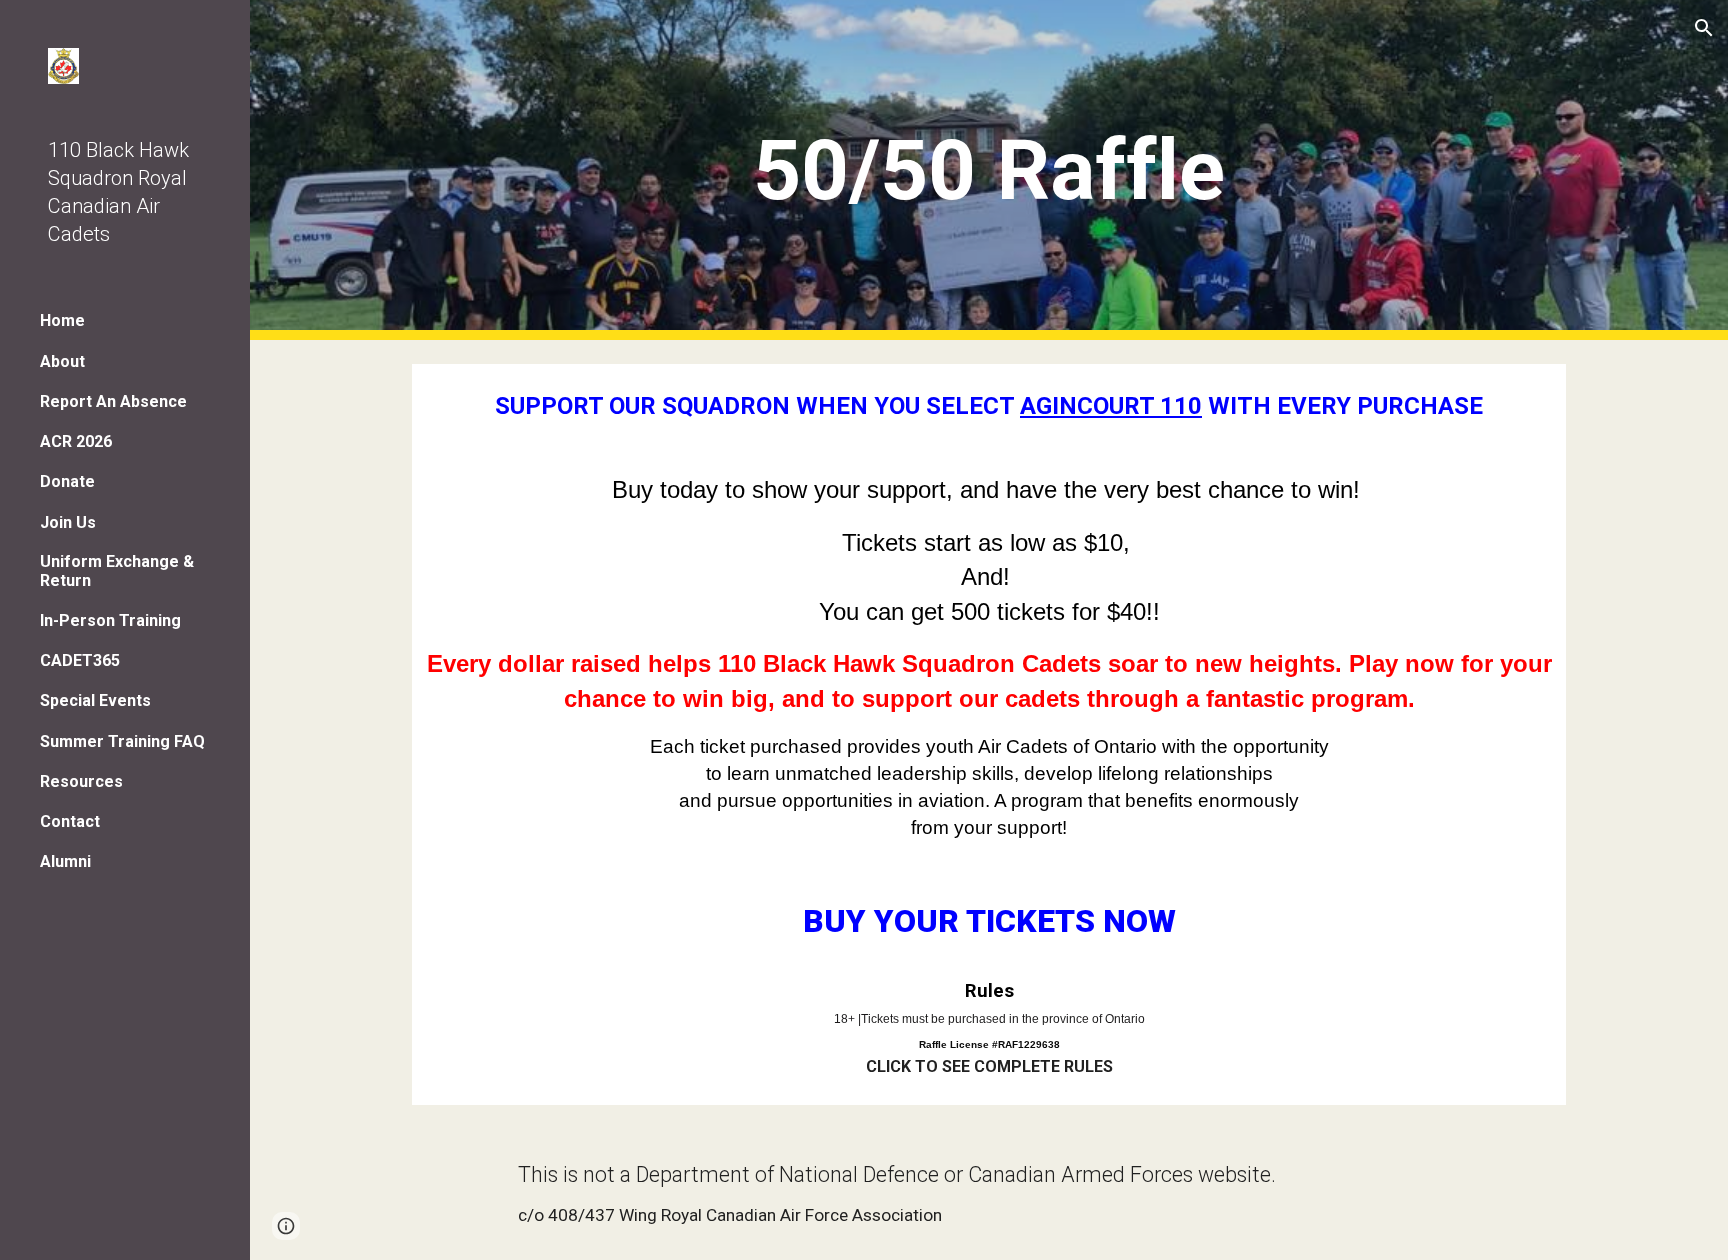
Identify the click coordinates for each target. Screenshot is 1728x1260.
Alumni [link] (65, 861)
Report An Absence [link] (113, 401)
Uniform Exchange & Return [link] (117, 571)
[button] (1704, 28)
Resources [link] (81, 781)
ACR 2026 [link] (76, 441)
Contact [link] (70, 821)
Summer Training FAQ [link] (122, 741)
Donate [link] (67, 481)
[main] (989, 170)
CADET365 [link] (80, 660)
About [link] (62, 361)
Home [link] (62, 320)
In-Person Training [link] (110, 620)
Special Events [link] (95, 700)
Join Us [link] (68, 522)
